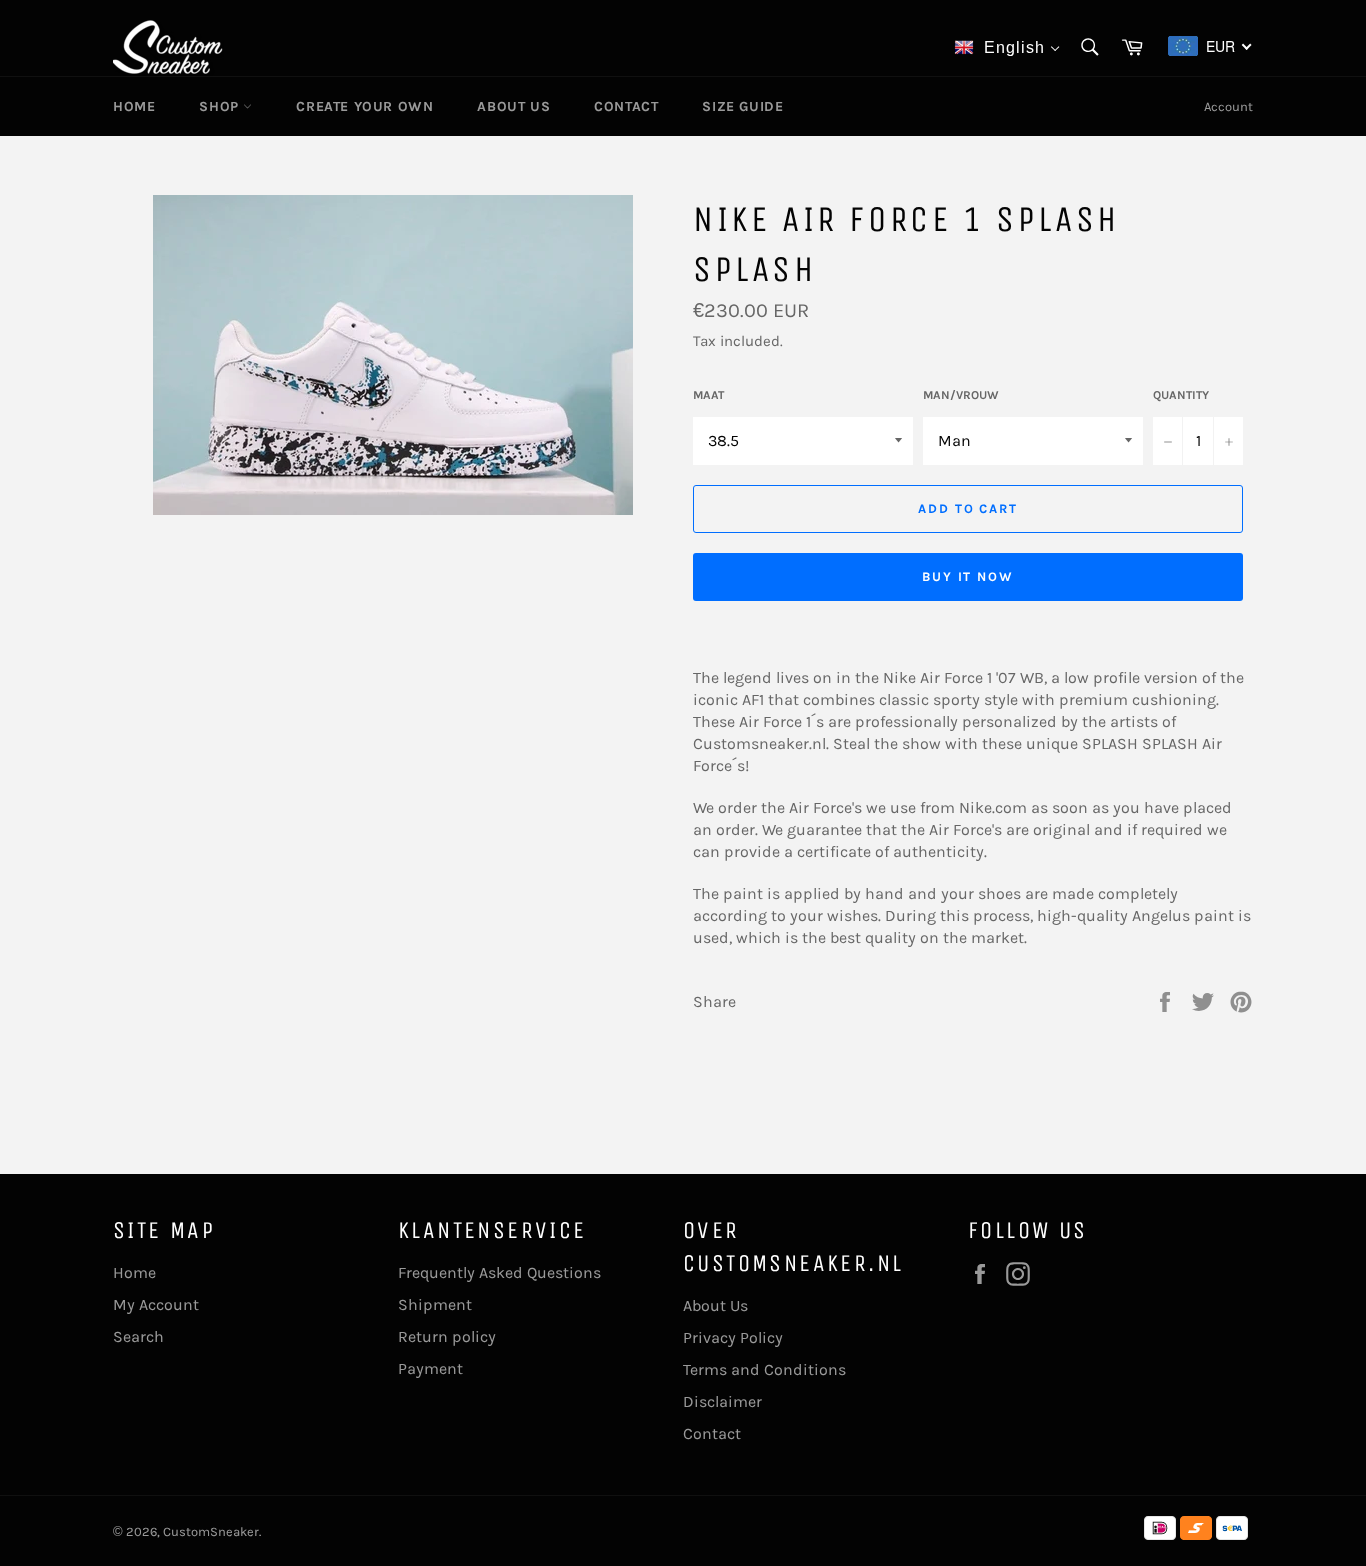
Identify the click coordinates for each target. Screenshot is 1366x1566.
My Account (156, 1304)
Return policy (447, 1336)
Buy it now (968, 576)
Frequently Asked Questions (499, 1272)
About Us (513, 106)
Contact (626, 106)
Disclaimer (722, 1401)
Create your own (364, 106)
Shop (221, 106)
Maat (708, 395)
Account (1228, 106)
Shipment (435, 1304)
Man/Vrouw (961, 395)
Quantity (1181, 395)
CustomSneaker (211, 1531)
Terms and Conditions (764, 1369)
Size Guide (742, 106)
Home (134, 106)
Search (138, 1336)
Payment (430, 1368)
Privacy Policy (733, 1337)
